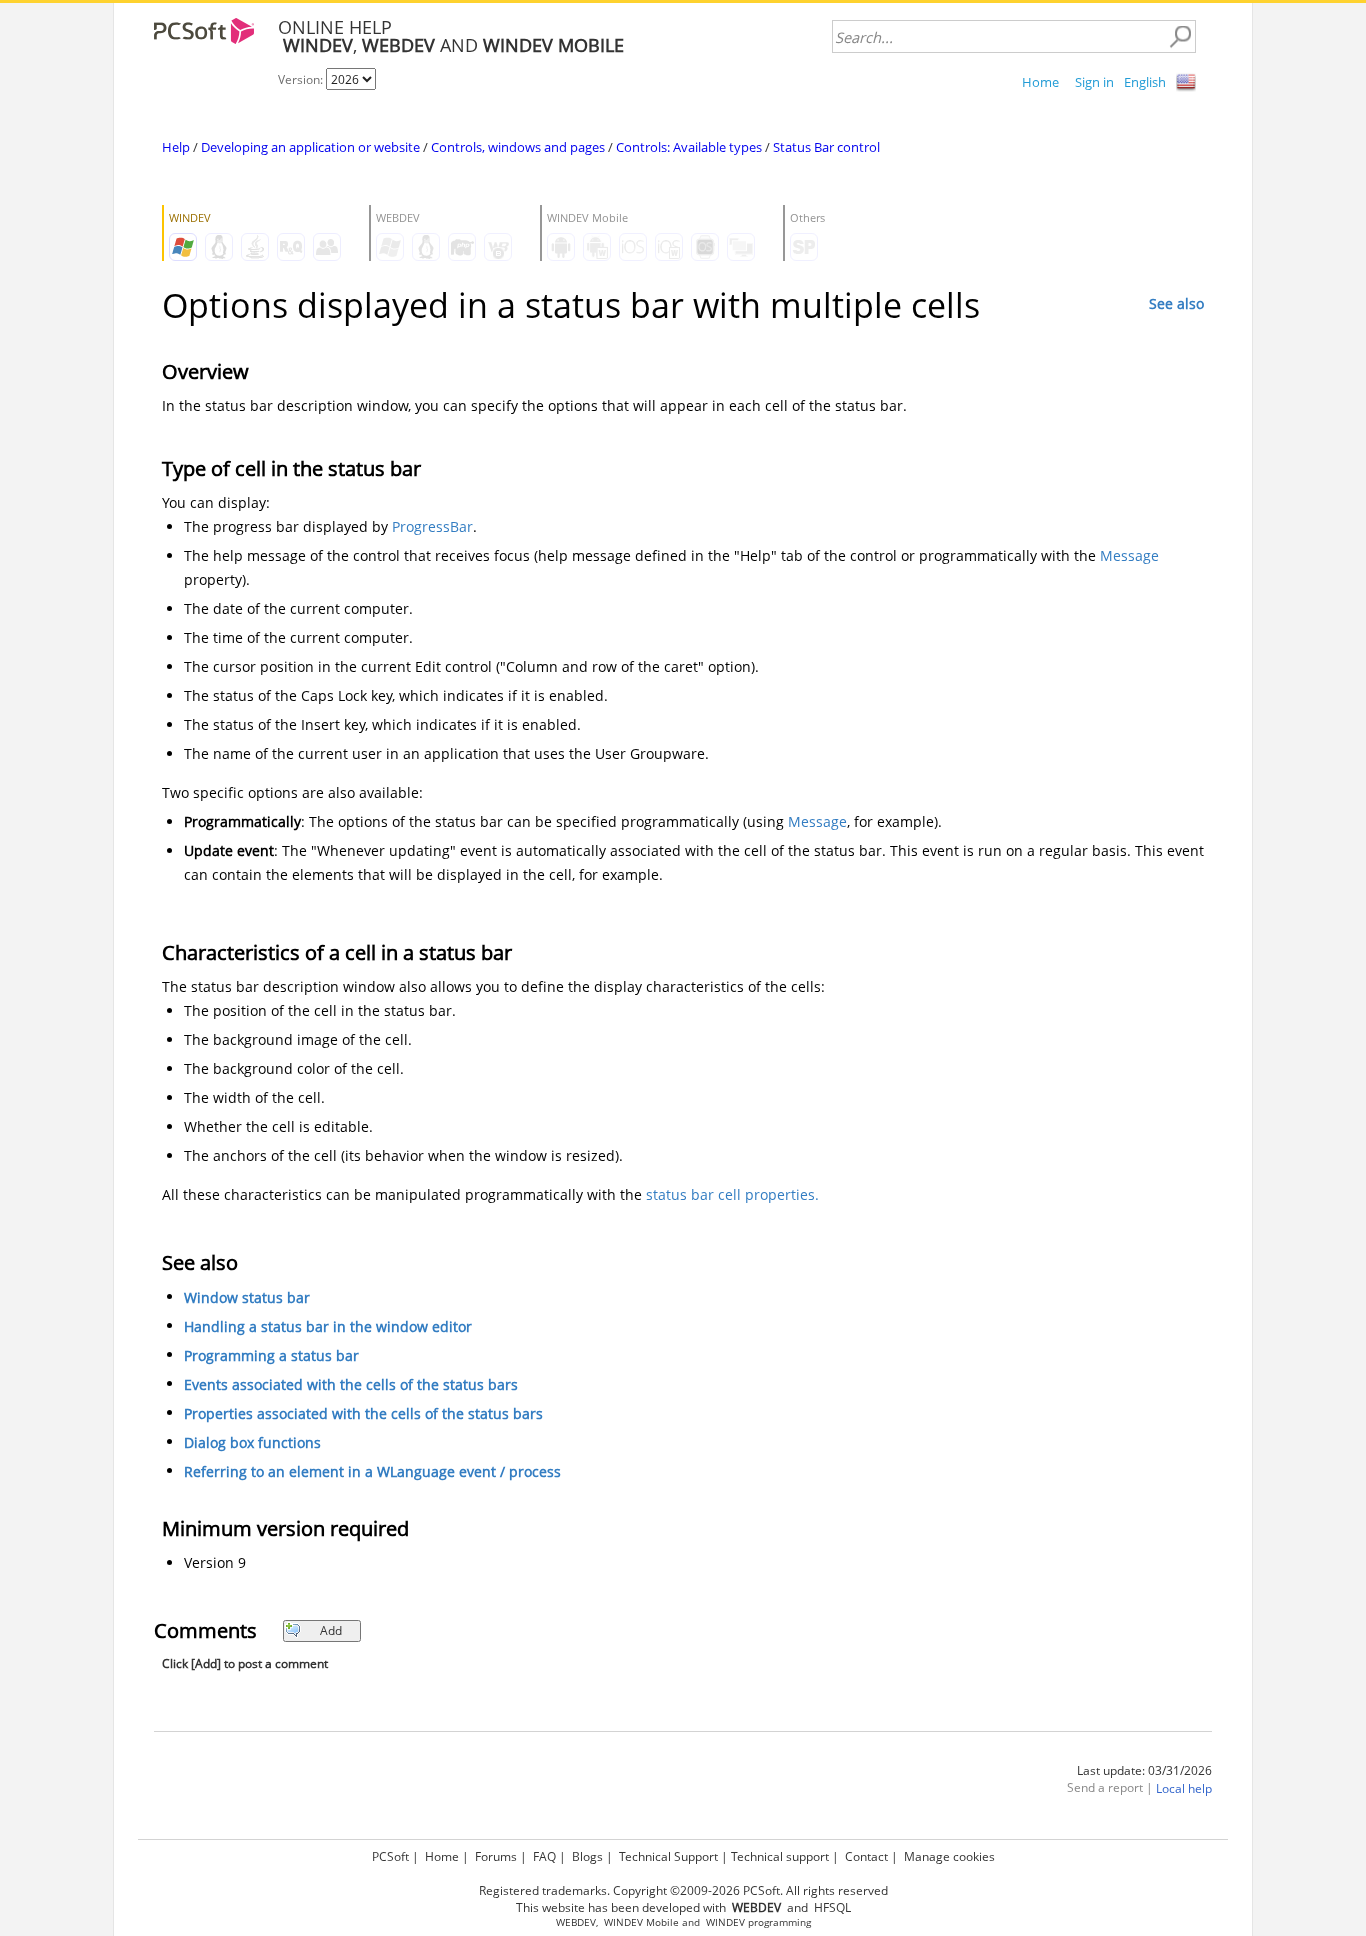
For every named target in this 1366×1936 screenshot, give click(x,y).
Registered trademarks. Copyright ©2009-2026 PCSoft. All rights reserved (683, 1890)
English (1145, 82)
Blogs (587, 1856)
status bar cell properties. (732, 1194)
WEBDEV (576, 1922)
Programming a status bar (271, 1355)
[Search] (1180, 37)
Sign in (1094, 82)
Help (176, 147)
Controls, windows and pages (518, 147)
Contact (866, 1856)
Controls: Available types (689, 147)
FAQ (544, 1856)
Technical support (780, 1856)
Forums (496, 1856)
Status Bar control (826, 147)
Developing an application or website (310, 147)
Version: (302, 79)
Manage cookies (949, 1856)
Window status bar (247, 1297)
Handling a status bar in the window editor (328, 1326)
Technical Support (668, 1856)
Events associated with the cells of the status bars (351, 1384)
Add (331, 1630)
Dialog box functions (252, 1442)
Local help (1184, 1788)
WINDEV (725, 1922)
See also (1176, 303)
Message (1129, 555)
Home (1040, 82)
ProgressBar (432, 526)
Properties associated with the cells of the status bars (363, 1413)
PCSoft (390, 1856)
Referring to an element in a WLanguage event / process (372, 1471)
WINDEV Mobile (641, 1922)
